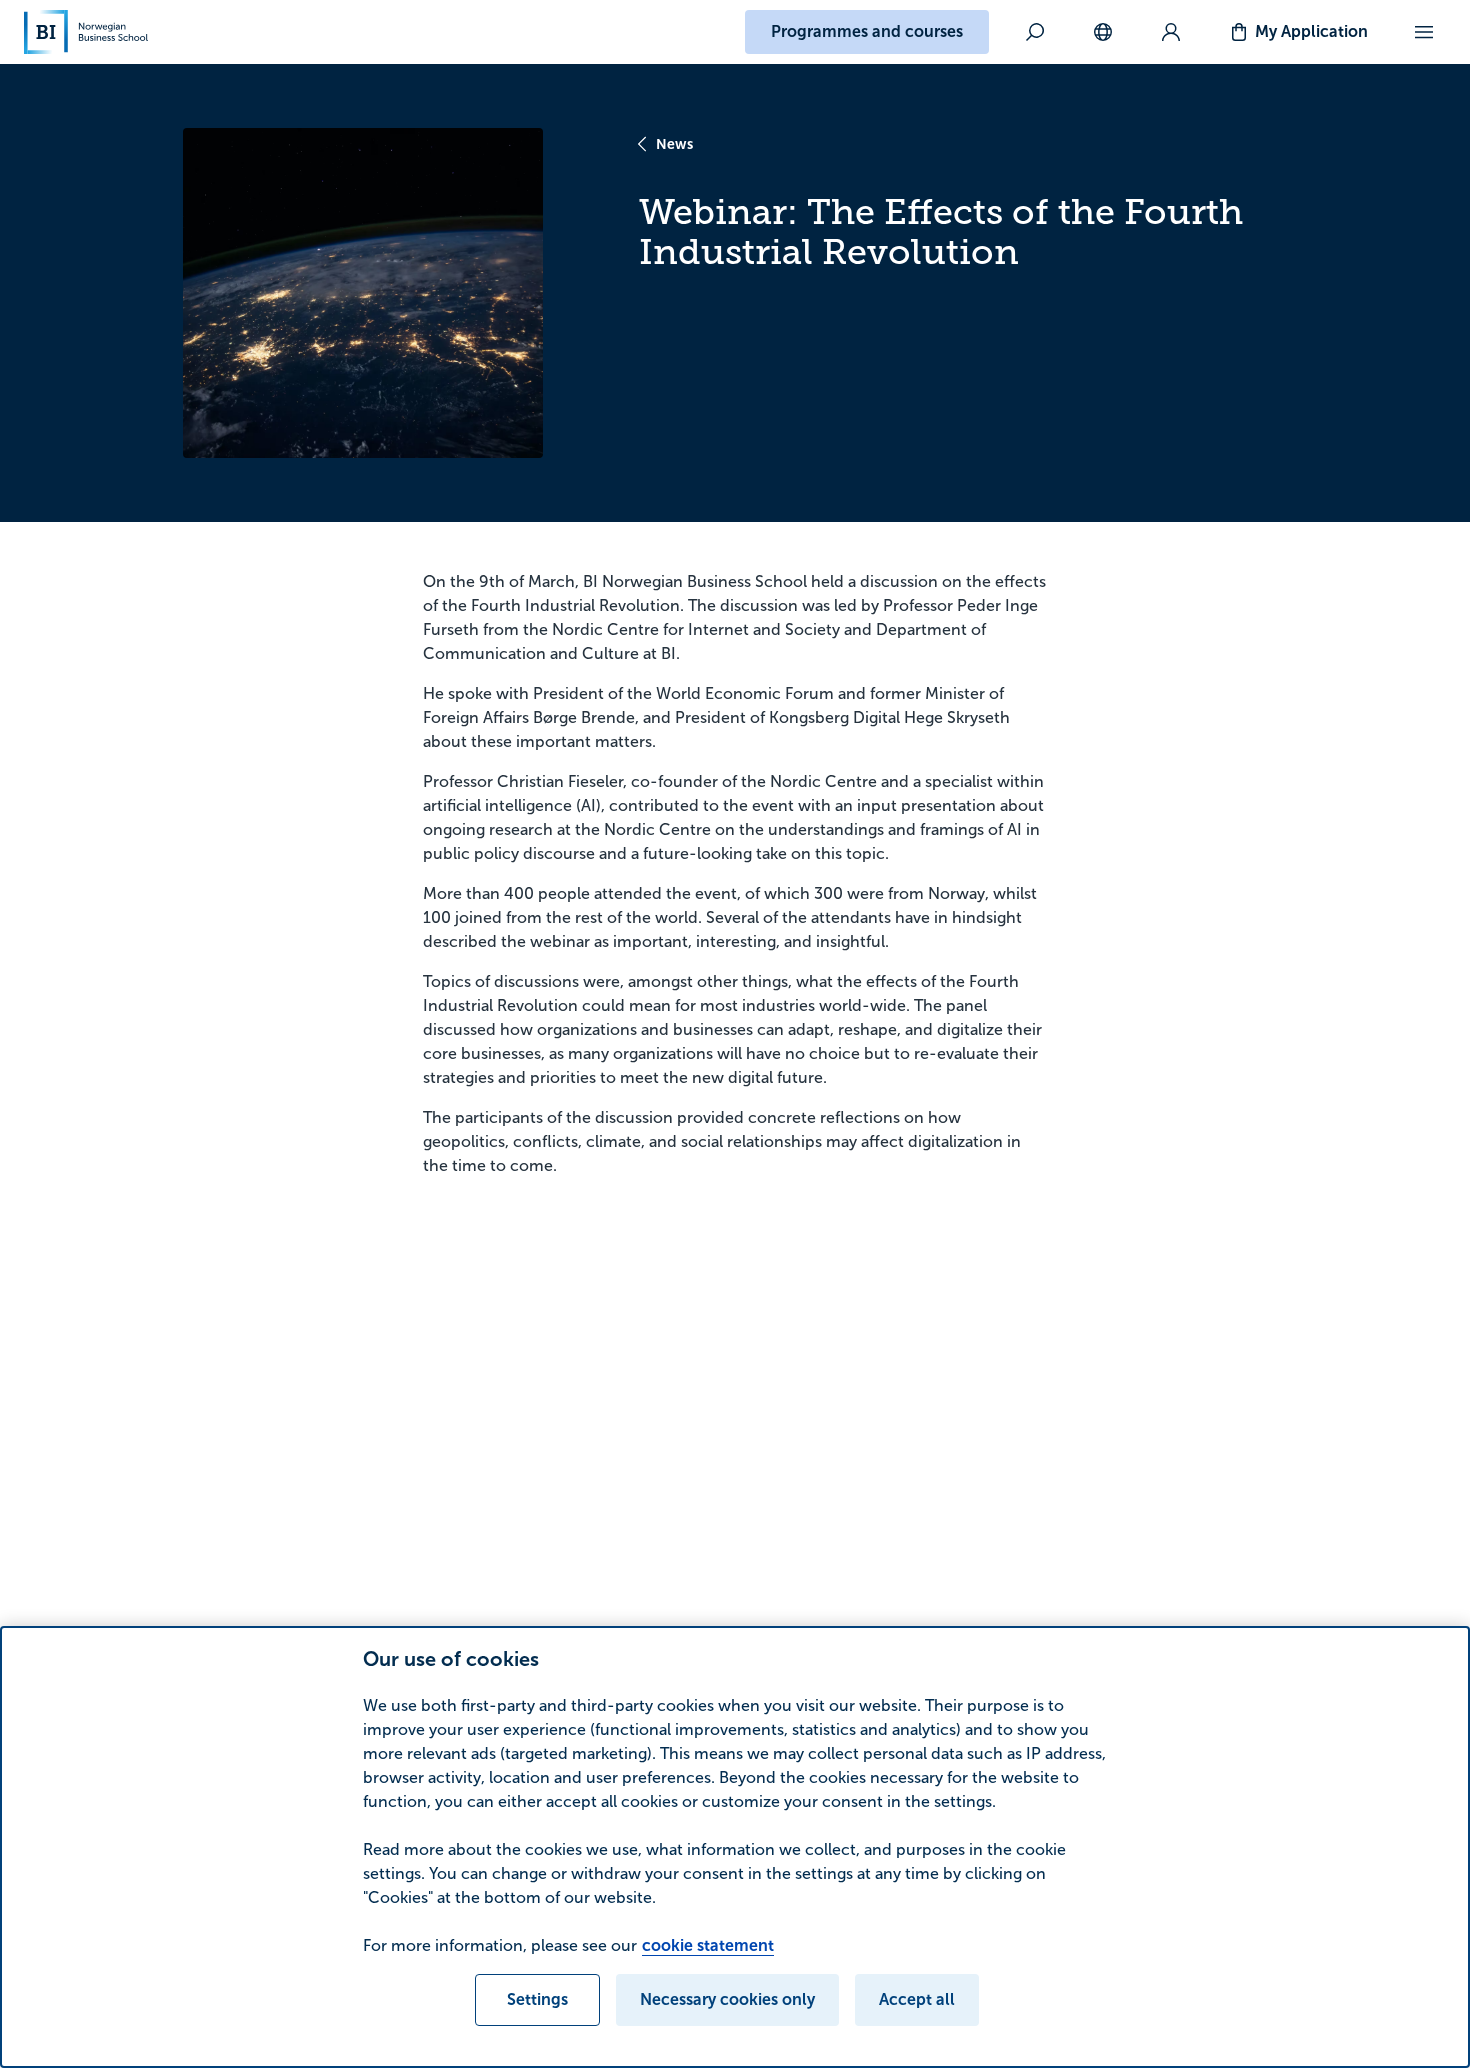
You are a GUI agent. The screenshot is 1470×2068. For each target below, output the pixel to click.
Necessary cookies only (727, 1999)
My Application (1311, 31)
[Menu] (1424, 32)
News (674, 144)
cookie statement (708, 1945)
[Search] (1035, 32)
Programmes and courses (867, 31)
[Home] (86, 32)
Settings (537, 1999)
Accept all (917, 1999)
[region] (735, 1847)
